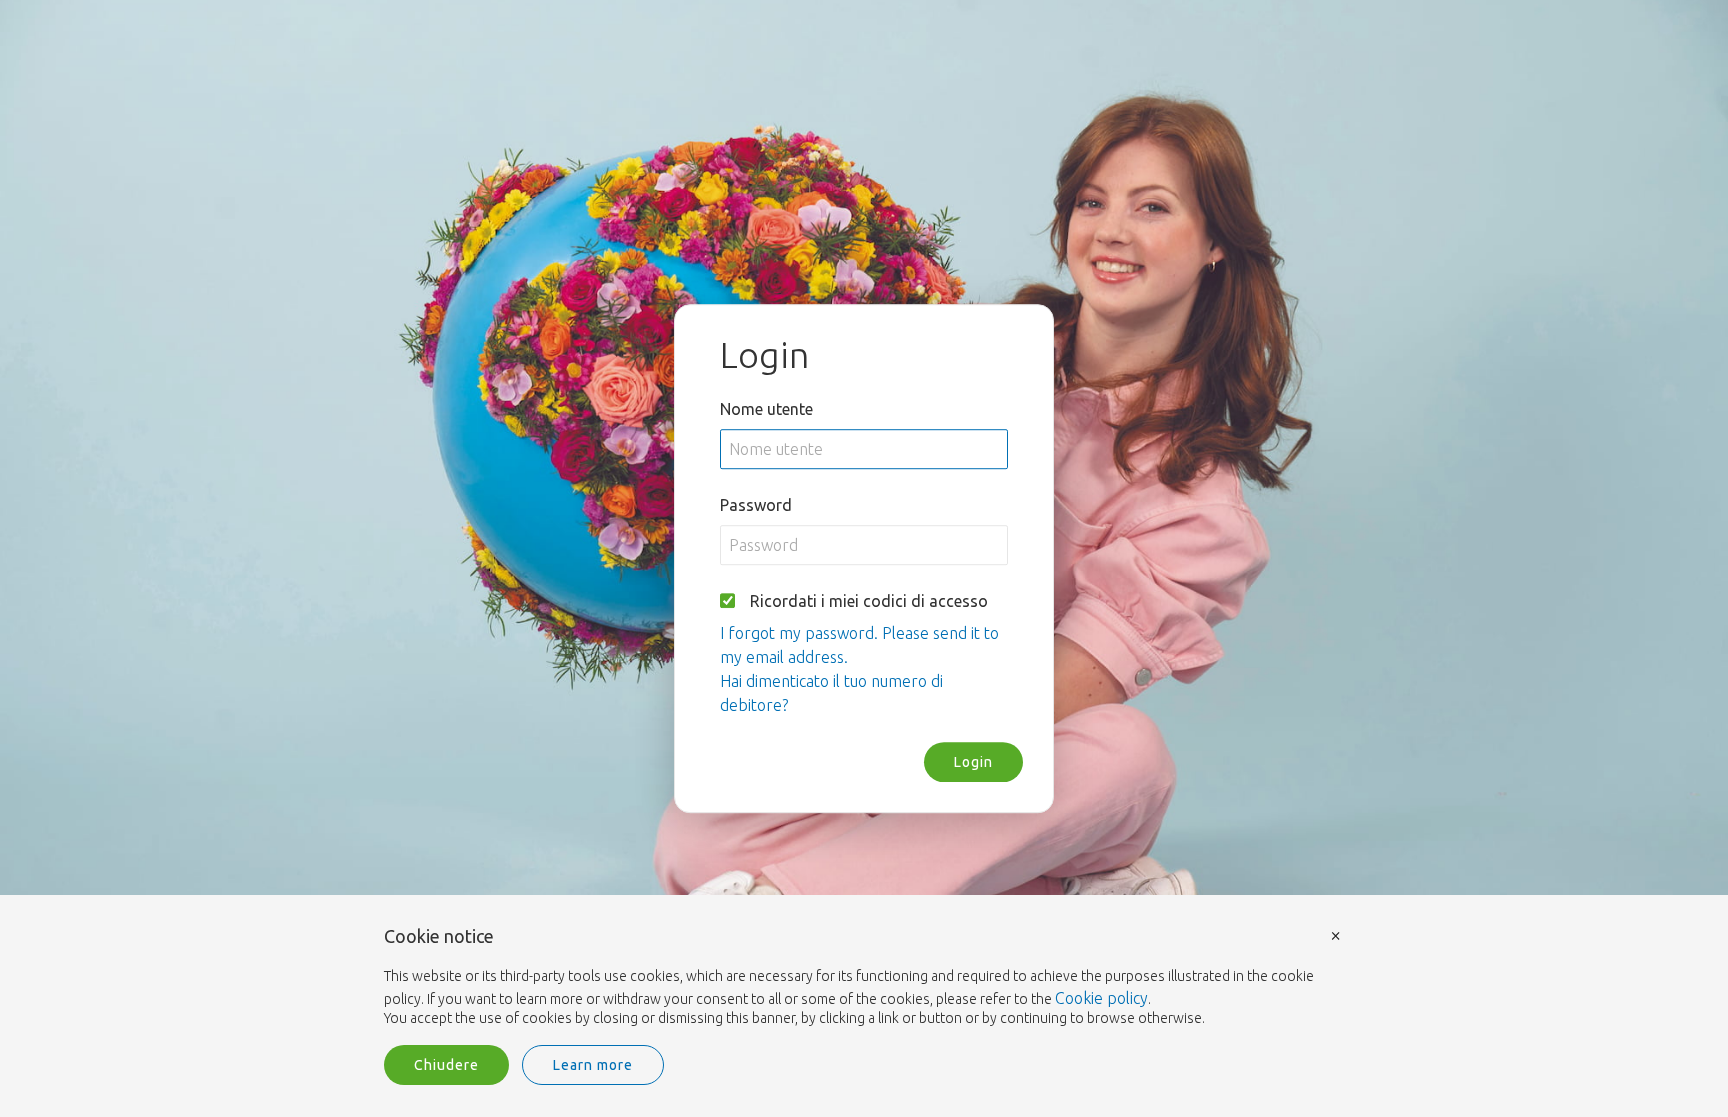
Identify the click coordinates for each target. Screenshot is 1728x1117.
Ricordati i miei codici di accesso (869, 601)
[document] (864, 978)
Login (973, 762)
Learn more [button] (593, 1065)
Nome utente (766, 409)
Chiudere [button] (446, 1065)
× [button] (1336, 934)
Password (756, 505)
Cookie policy (1101, 998)
